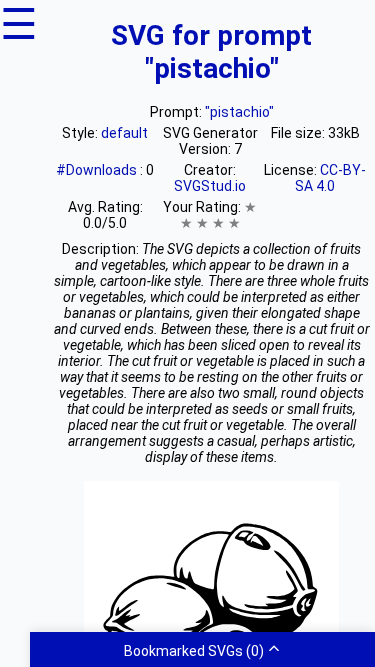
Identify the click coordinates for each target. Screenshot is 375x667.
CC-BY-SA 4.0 (330, 178)
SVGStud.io (210, 186)
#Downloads (98, 170)
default (124, 133)
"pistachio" (239, 112)
